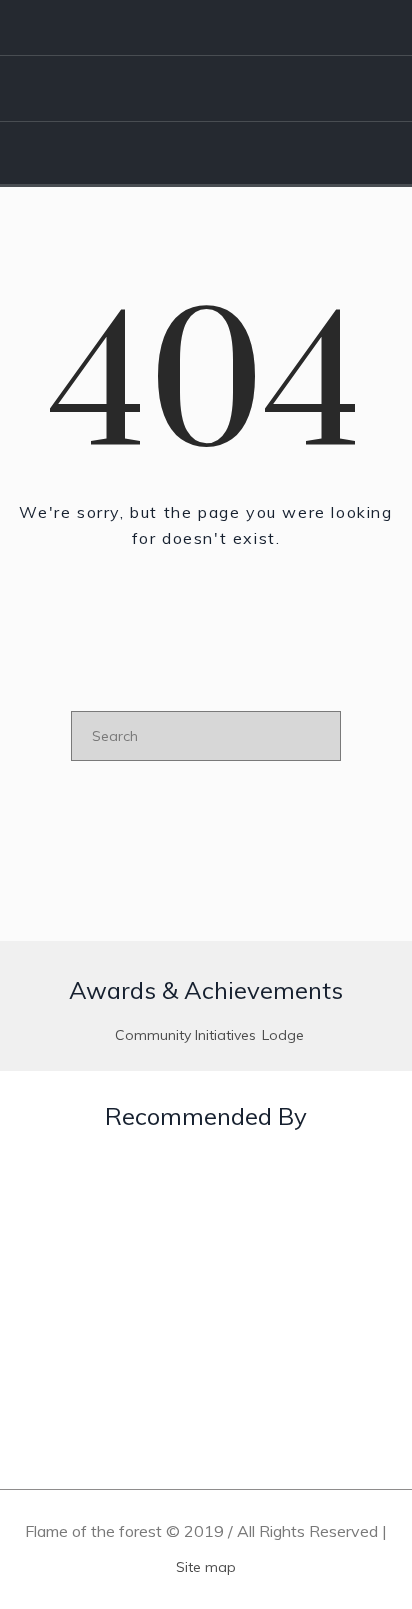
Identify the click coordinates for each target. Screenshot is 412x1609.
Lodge (283, 1035)
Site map (206, 1567)
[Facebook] (254, 28)
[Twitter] (312, 28)
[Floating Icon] (357, 1482)
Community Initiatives (185, 1035)
